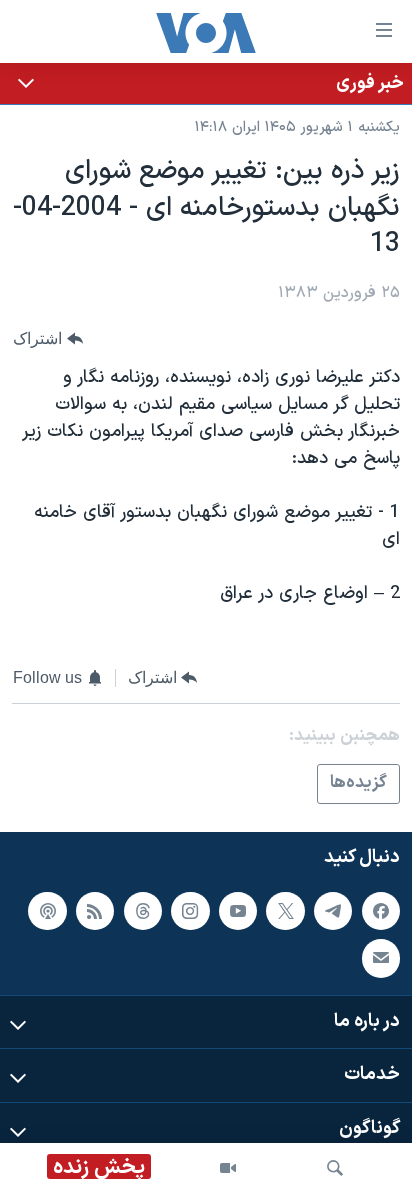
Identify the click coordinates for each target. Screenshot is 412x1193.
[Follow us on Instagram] (190, 911)
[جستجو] (335, 1168)
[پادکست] (47, 911)
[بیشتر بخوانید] (206, 83)
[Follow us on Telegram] (333, 911)
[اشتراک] (381, 958)
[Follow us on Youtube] (238, 911)
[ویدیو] (228, 1168)
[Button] (48, 338)
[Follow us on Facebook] (381, 911)
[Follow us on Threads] (143, 911)
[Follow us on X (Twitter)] (285, 911)
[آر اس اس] (95, 911)
